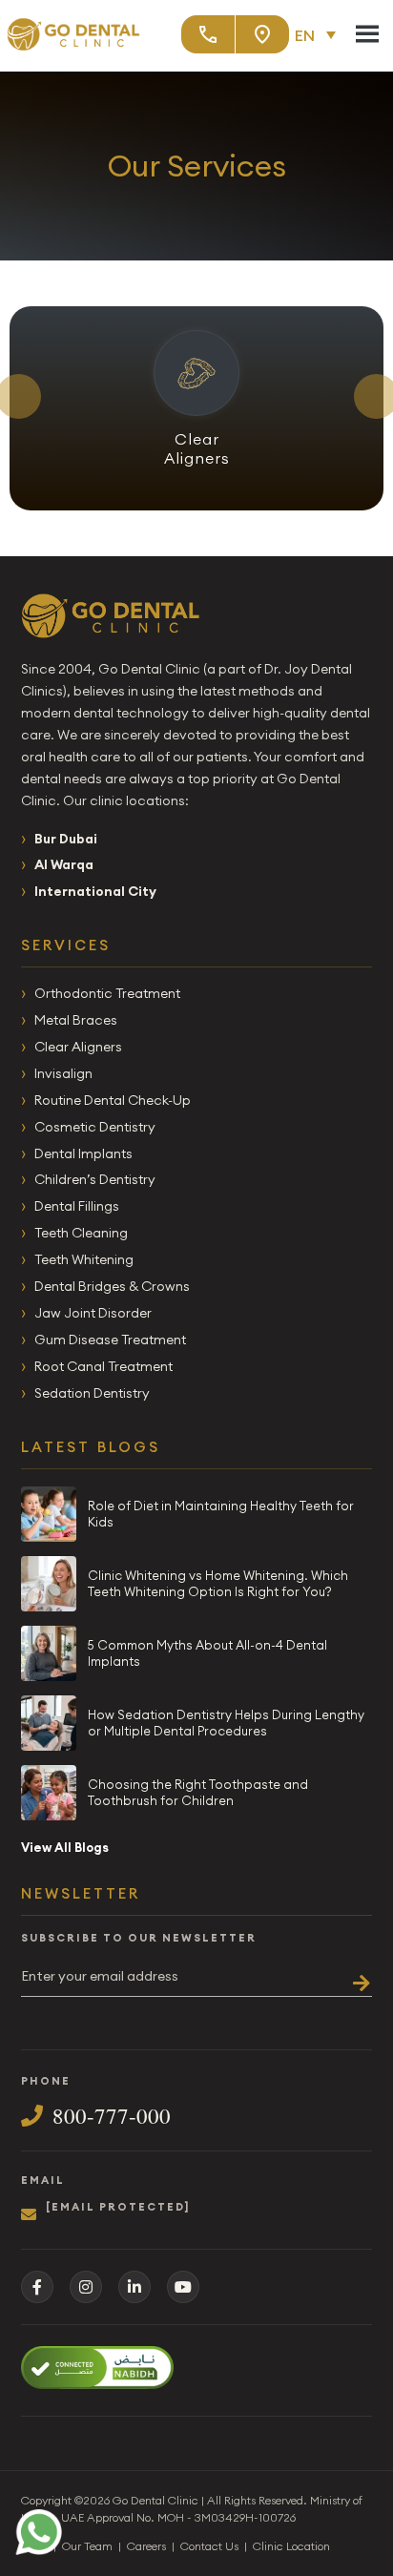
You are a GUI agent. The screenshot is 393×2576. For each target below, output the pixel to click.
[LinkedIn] (134, 2287)
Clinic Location (291, 2546)
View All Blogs (65, 1847)
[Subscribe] (355, 1976)
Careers (146, 2546)
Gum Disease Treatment (110, 1340)
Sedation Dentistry (92, 1393)
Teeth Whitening (84, 1259)
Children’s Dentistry (95, 1179)
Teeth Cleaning (81, 1233)
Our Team (87, 2546)
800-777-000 (112, 2116)
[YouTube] (183, 2287)
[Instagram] (86, 2287)
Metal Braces (76, 1020)
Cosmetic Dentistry (95, 1127)
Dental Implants (83, 1153)
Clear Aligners (78, 1047)
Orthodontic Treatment (107, 993)
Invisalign (63, 1073)
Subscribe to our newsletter (139, 1938)
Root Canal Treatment (103, 1366)
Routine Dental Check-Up (113, 1100)
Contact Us (209, 2546)
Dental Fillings (77, 1206)
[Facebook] (37, 2287)
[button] (320, 34)
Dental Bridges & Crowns (112, 1286)
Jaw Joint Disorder (93, 1313)
